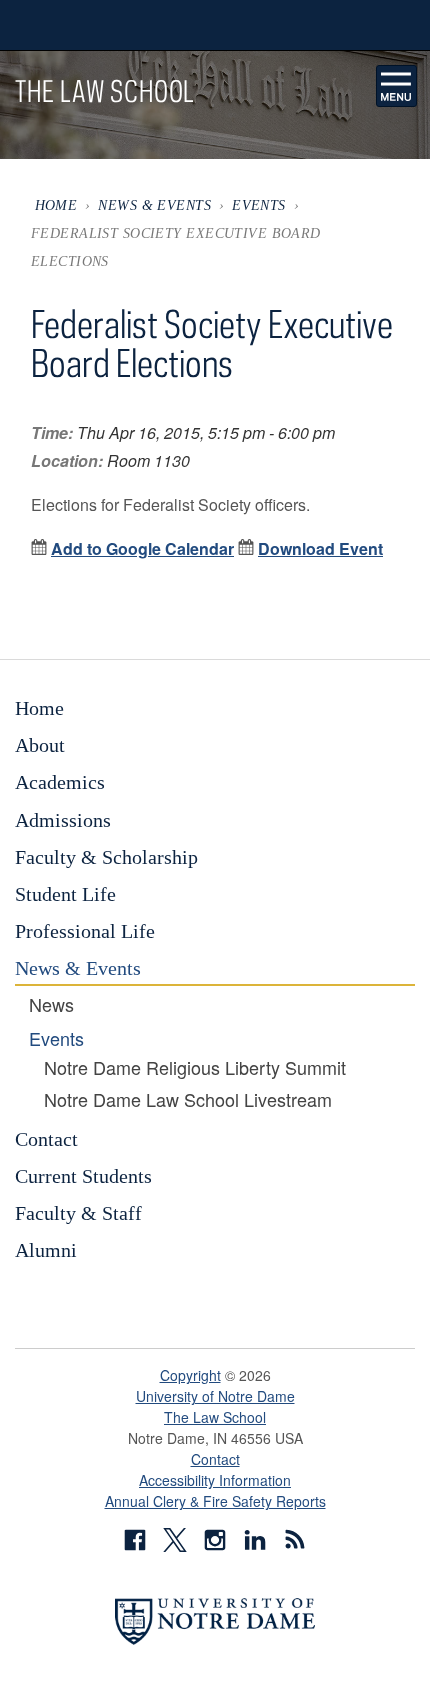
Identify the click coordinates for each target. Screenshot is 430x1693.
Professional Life (85, 931)
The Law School (215, 1417)
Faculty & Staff (78, 1213)
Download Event (320, 548)
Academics (60, 782)
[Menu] (397, 86)
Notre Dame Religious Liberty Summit (195, 1068)
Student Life (65, 894)
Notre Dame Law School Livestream (188, 1100)
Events (259, 205)
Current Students (83, 1176)
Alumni (46, 1250)
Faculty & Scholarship (106, 857)
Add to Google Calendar (142, 548)
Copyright (190, 1375)
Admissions (63, 820)
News (51, 1005)
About (40, 745)
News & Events (154, 205)
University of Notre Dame (215, 1396)
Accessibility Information (215, 1480)
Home (56, 205)
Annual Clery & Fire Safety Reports (215, 1501)
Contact (46, 1139)
